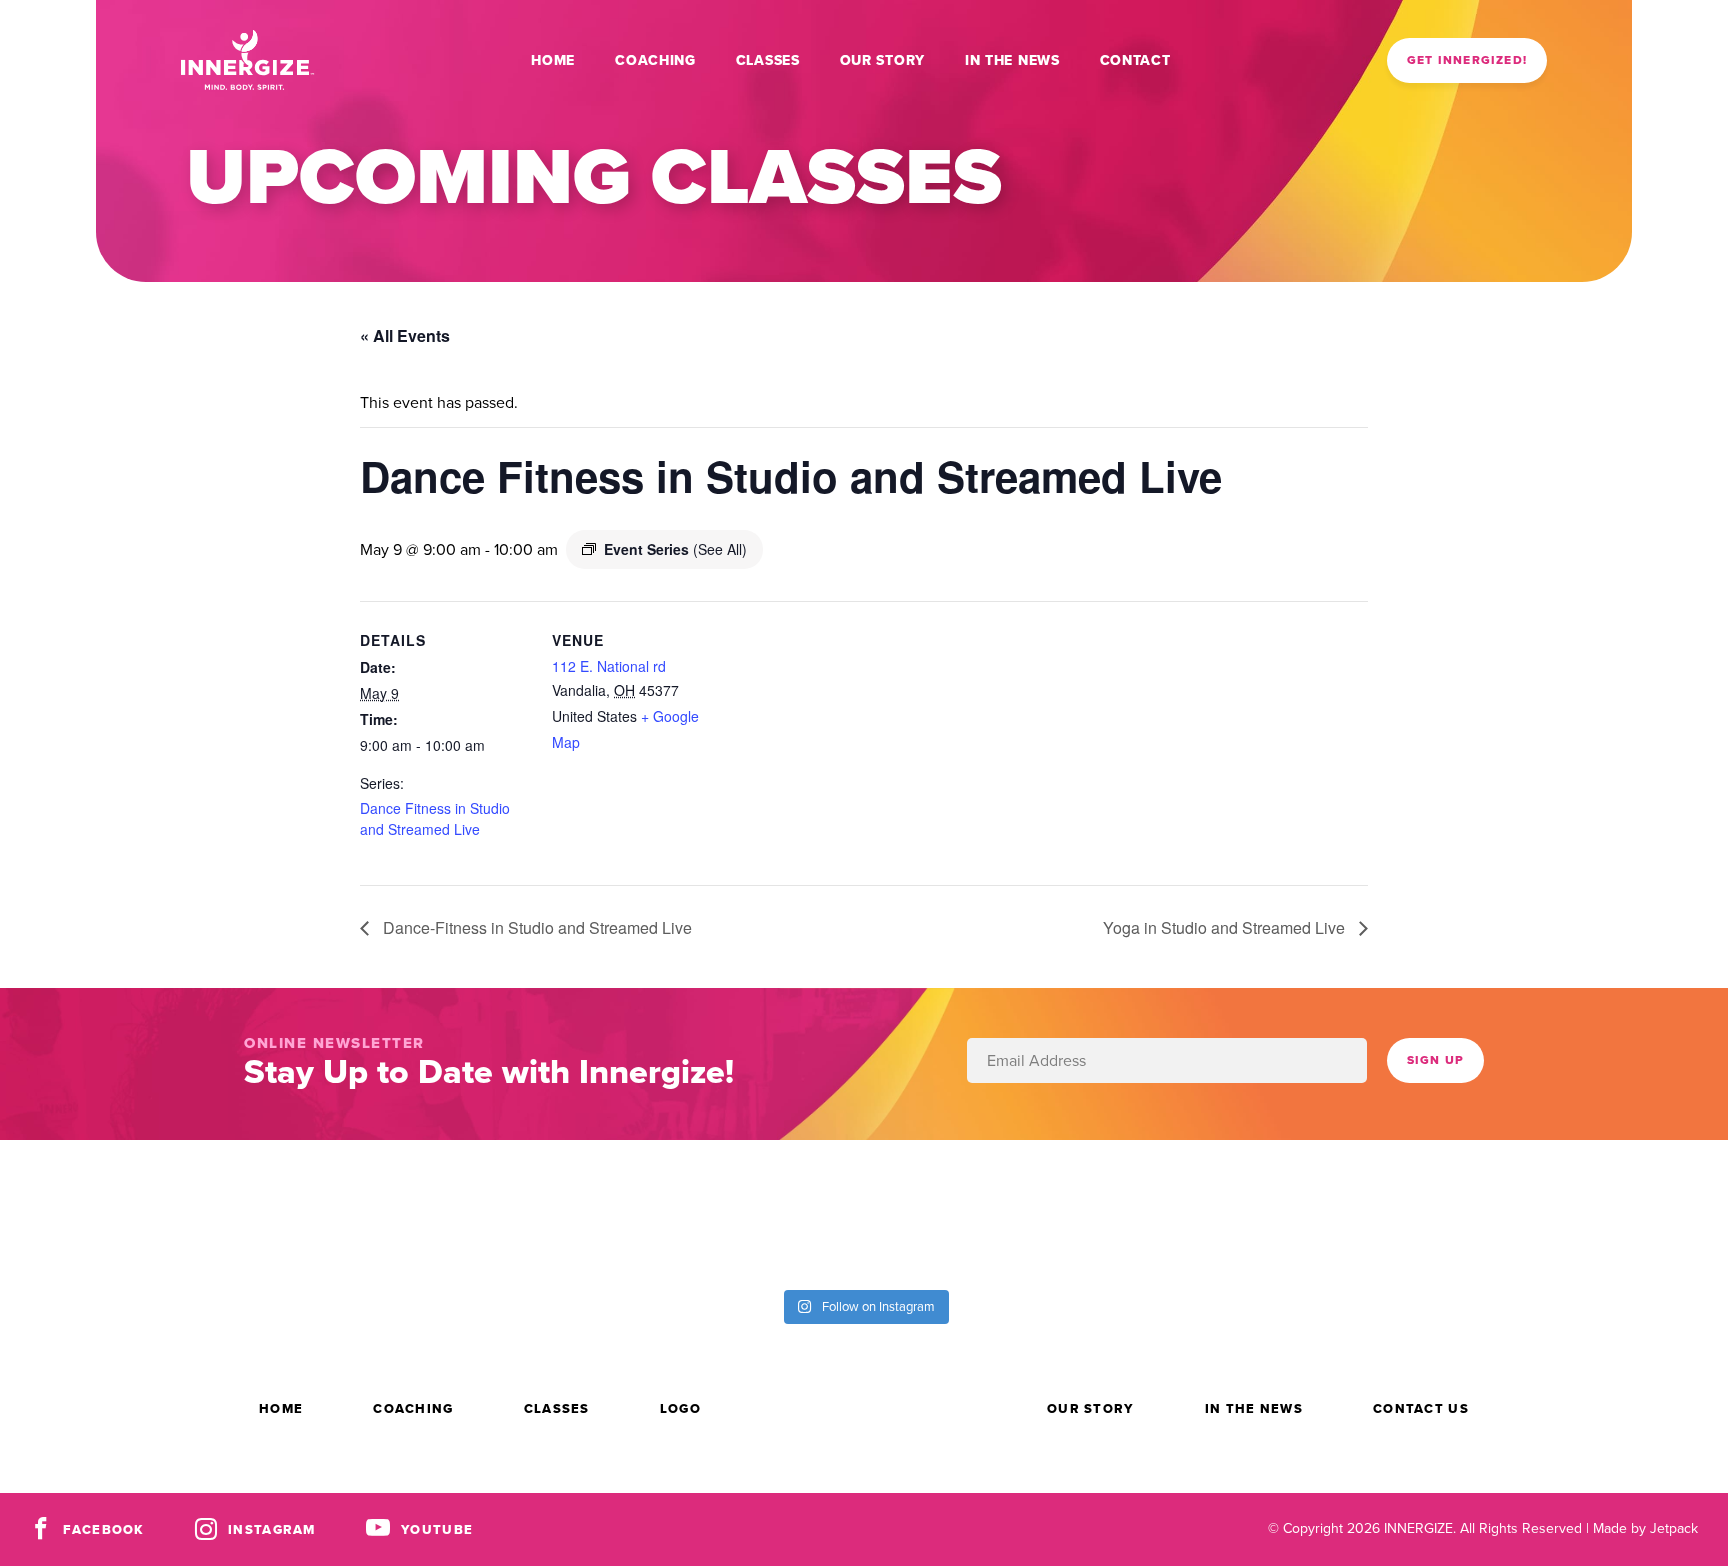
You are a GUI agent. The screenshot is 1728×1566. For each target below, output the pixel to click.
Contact (1135, 60)
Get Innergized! (1467, 60)
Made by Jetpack (1645, 1528)
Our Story (882, 60)
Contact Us (1421, 1408)
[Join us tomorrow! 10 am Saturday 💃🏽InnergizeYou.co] (972, 1212)
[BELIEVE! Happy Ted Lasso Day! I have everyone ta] (1188, 1212)
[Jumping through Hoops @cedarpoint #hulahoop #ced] (1620, 1212)
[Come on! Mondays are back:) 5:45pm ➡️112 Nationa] (756, 1212)
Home (553, 60)
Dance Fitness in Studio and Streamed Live (435, 818)
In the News (1012, 60)
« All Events (405, 335)
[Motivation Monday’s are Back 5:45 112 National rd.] (540, 1212)
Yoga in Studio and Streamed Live (1226, 927)
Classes (768, 60)
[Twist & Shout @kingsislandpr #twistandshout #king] (108, 1212)
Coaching (655, 60)
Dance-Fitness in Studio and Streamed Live (535, 927)
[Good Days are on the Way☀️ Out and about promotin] (1404, 1212)
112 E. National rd (609, 666)
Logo (680, 1408)
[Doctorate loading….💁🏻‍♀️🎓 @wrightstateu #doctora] (324, 1212)
